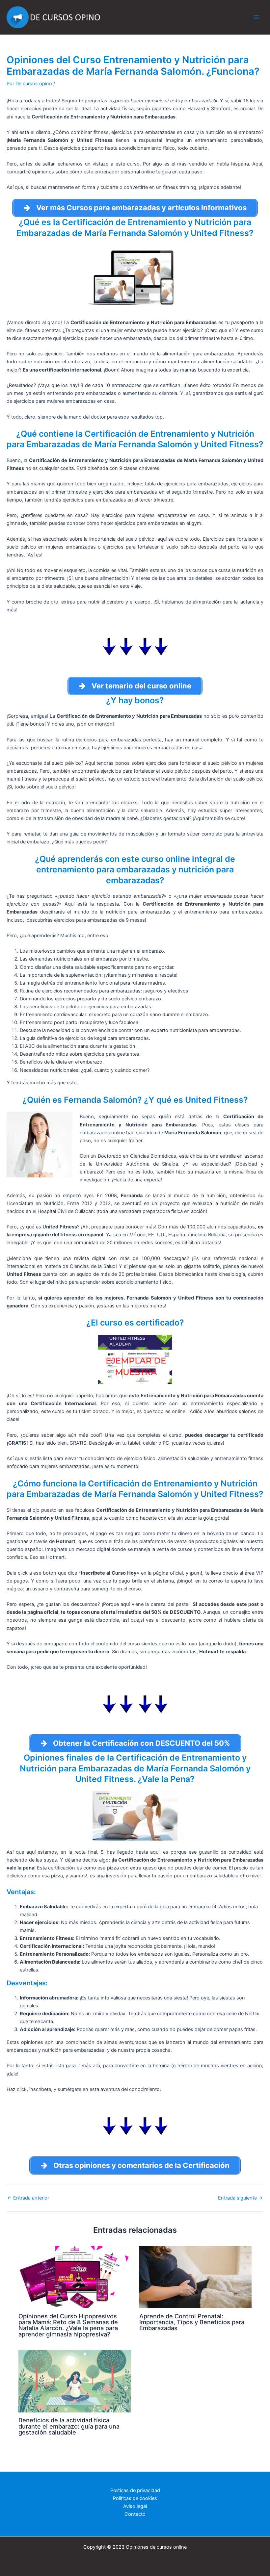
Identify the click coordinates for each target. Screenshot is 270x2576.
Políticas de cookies (135, 2498)
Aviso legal (135, 2506)
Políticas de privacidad (135, 2490)
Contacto (135, 2514)
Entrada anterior (28, 2198)
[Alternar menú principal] (256, 17)
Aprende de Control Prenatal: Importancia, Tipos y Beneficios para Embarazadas (192, 2322)
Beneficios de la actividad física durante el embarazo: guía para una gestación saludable (69, 2426)
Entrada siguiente (240, 2198)
